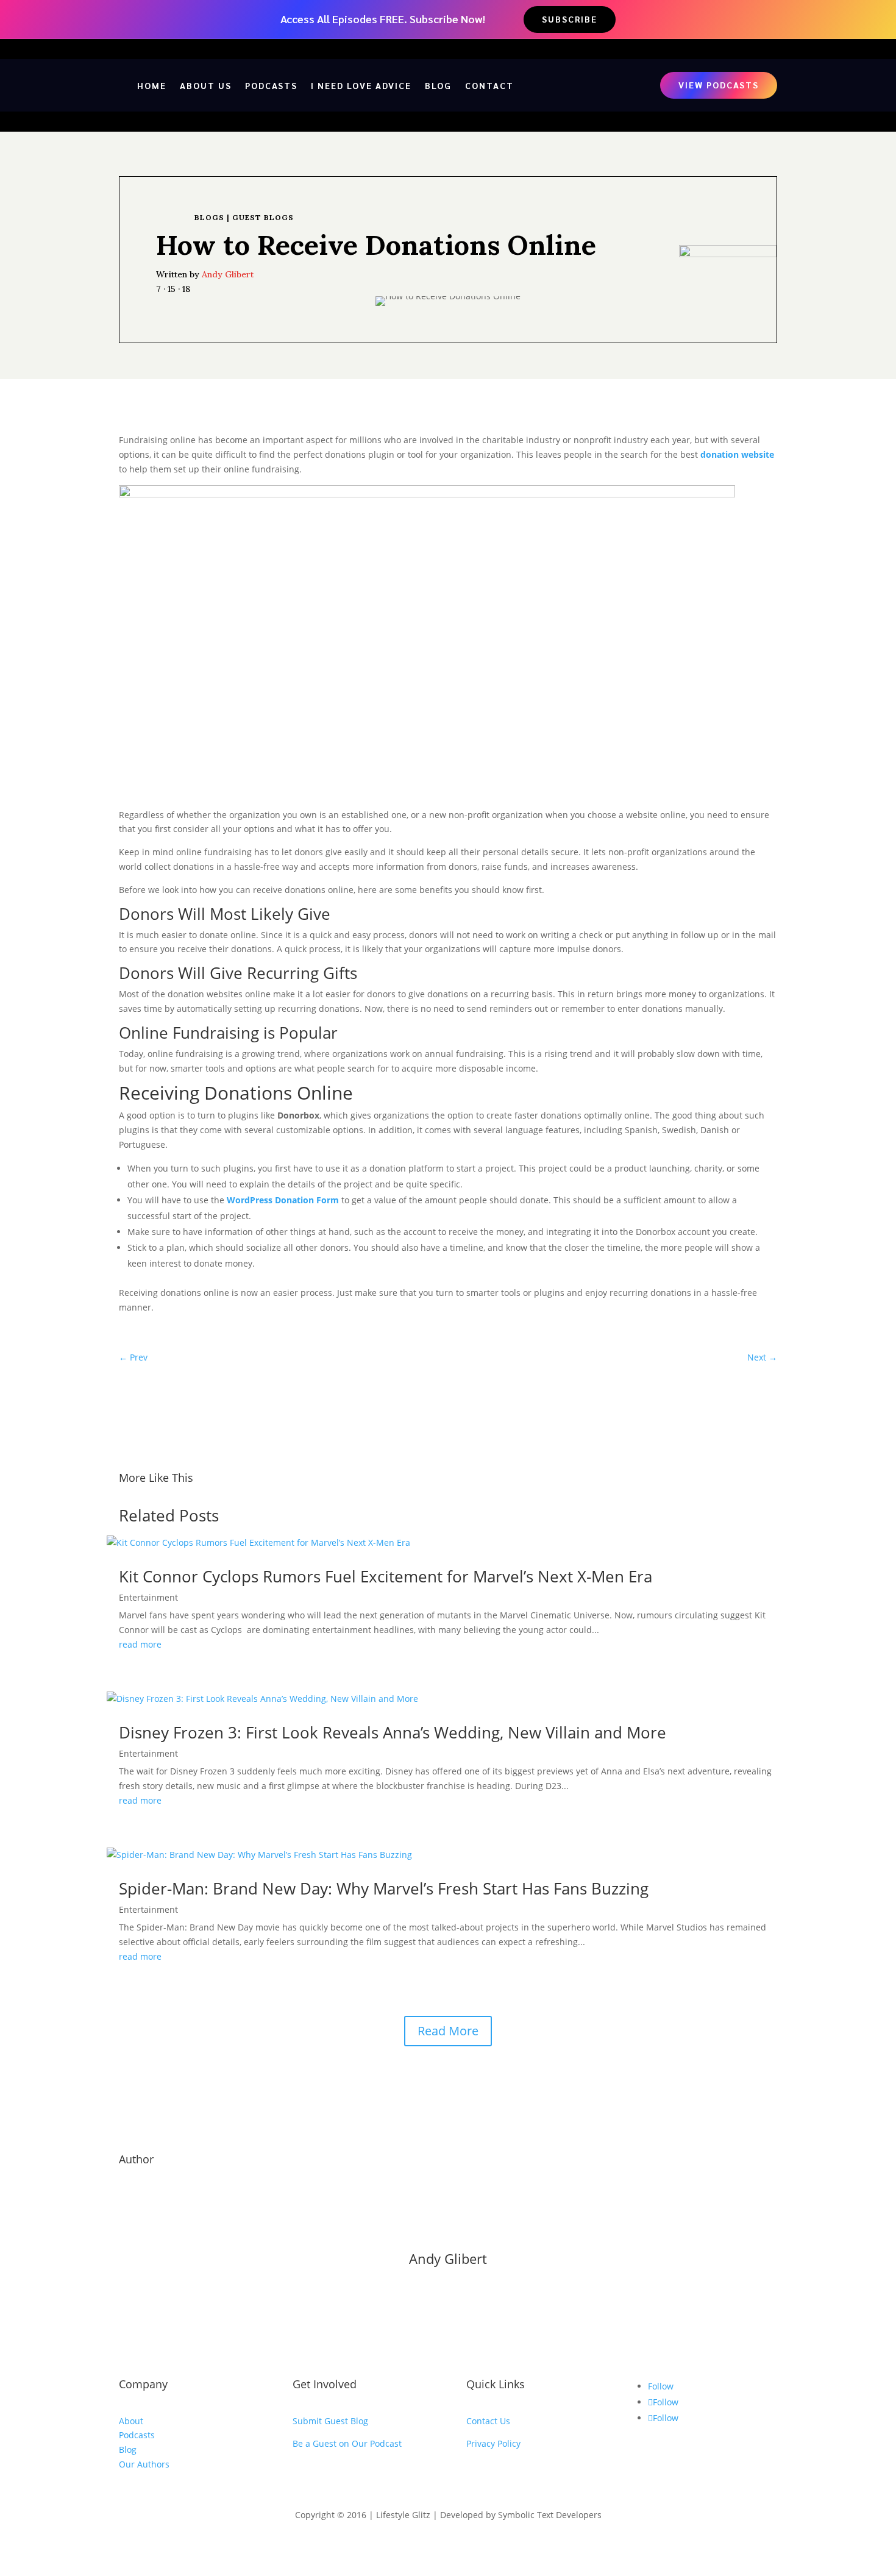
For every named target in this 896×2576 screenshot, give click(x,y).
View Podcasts (719, 85)
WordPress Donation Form (283, 1200)
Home (152, 85)
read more (140, 1644)
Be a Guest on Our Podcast (347, 2443)
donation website (737, 454)
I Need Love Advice (361, 85)
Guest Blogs (263, 217)
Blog (438, 85)
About (131, 2421)
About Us (206, 85)
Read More (448, 2031)
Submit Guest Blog (330, 2421)
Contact (489, 85)
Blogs (209, 217)
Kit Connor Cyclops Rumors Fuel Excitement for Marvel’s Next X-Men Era (386, 1576)
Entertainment (148, 1597)
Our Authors (144, 2464)
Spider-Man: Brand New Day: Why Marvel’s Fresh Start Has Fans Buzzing (384, 1888)
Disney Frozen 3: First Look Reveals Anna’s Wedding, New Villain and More (393, 1732)
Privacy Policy (493, 2443)
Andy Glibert (228, 274)
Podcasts (271, 85)
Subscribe (570, 19)
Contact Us (488, 2421)
